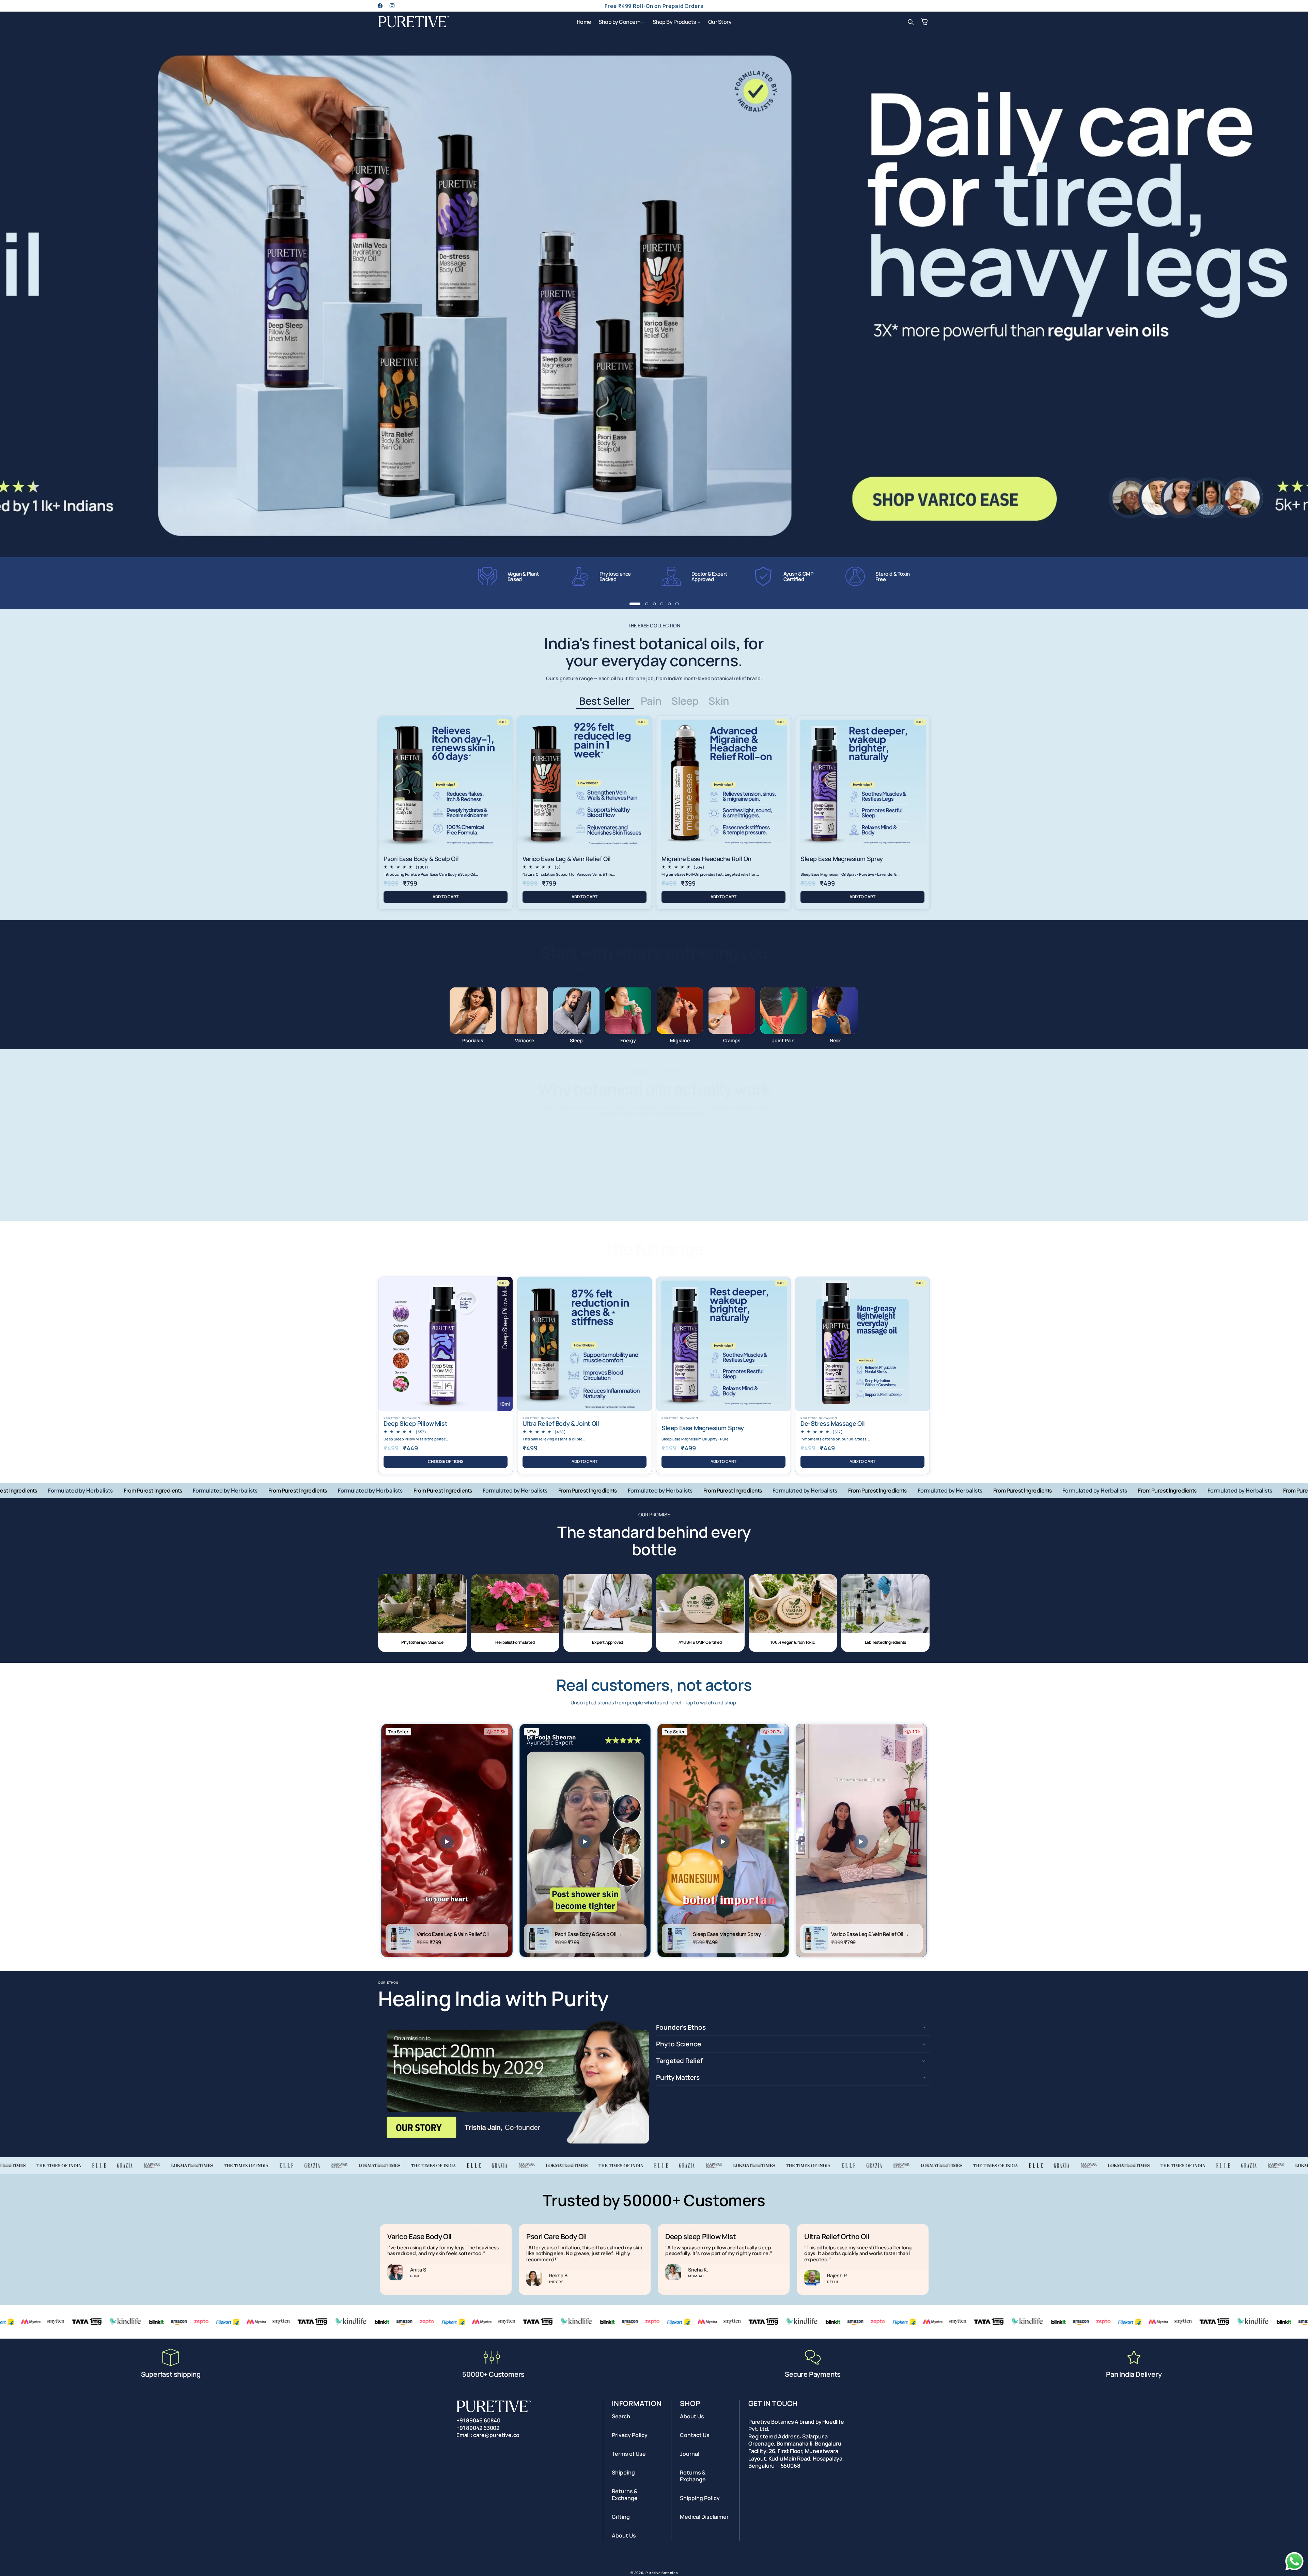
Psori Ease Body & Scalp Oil (421, 859)
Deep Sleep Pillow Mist (415, 1424)
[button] (622, 22)
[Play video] (447, 1842)
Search (621, 2416)
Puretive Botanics (662, 2573)
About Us (624, 2535)
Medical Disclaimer (704, 2517)
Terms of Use (629, 2454)
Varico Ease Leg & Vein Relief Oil (567, 859)
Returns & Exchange (625, 2495)
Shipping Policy (700, 2498)
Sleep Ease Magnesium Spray (842, 859)
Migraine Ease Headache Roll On (706, 859)
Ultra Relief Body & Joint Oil (561, 1424)
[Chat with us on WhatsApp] (1294, 2570)
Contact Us (695, 2435)
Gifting (621, 2517)
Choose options (446, 1461)
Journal (690, 2454)
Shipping (623, 2472)
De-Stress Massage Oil (833, 1424)
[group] (654, 296)
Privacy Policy (630, 2435)
